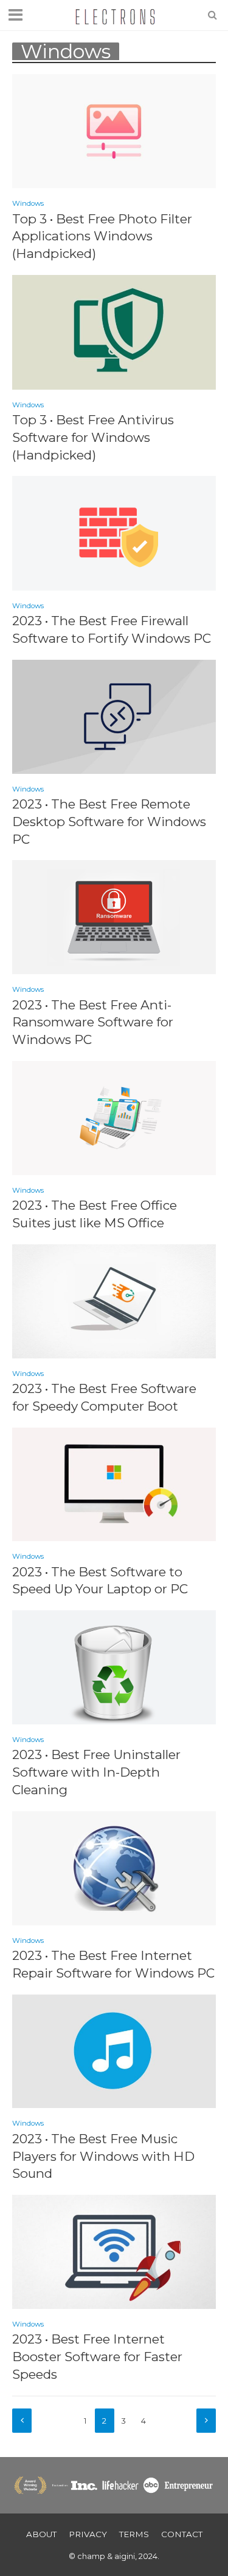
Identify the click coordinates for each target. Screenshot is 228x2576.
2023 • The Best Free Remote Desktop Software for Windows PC (109, 822)
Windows (28, 203)
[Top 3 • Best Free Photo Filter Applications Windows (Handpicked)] (114, 130)
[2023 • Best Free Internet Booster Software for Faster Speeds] (114, 2251)
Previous (22, 2421)
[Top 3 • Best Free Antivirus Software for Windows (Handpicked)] (114, 331)
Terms (134, 2534)
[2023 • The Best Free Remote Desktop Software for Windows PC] (114, 716)
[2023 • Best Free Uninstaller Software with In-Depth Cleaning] (114, 1666)
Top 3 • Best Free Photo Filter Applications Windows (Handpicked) (102, 236)
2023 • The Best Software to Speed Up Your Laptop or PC (100, 1581)
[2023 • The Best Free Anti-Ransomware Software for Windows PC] (114, 916)
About (41, 2534)
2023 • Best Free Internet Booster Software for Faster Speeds (97, 2357)
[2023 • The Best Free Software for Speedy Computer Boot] (114, 1300)
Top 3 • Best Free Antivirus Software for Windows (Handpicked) (93, 437)
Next (206, 2421)
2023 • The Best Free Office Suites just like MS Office (95, 1214)
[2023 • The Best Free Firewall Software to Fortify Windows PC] (114, 533)
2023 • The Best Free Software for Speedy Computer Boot (104, 1397)
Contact (182, 2534)
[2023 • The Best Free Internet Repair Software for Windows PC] (114, 1867)
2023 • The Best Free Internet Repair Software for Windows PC (113, 1964)
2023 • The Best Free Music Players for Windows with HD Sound (103, 2156)
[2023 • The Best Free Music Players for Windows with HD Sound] (114, 2050)
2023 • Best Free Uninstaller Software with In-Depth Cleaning (96, 1772)
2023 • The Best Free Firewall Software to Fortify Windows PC (112, 629)
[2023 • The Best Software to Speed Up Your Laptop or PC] (114, 1483)
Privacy (88, 2534)
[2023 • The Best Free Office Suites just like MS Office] (114, 1117)
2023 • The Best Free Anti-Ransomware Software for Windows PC (93, 1022)
